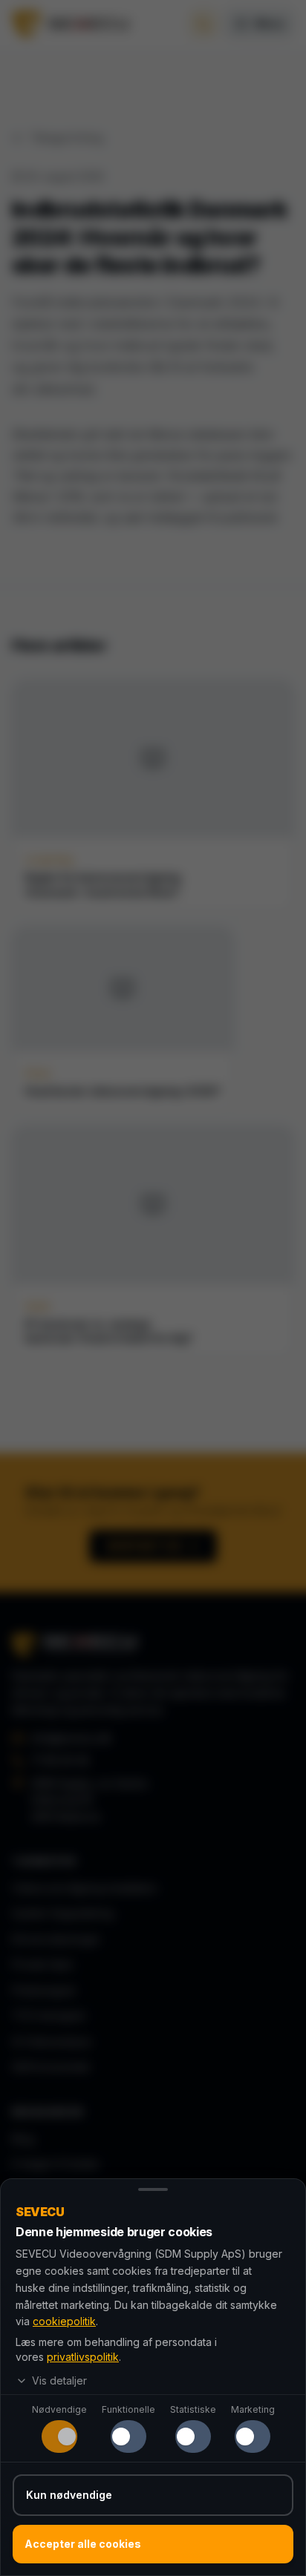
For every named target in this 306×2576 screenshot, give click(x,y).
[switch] (59, 2437)
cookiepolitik (64, 2321)
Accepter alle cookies (83, 2544)
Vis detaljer (59, 2380)
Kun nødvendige (69, 2495)
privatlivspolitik (83, 2357)
